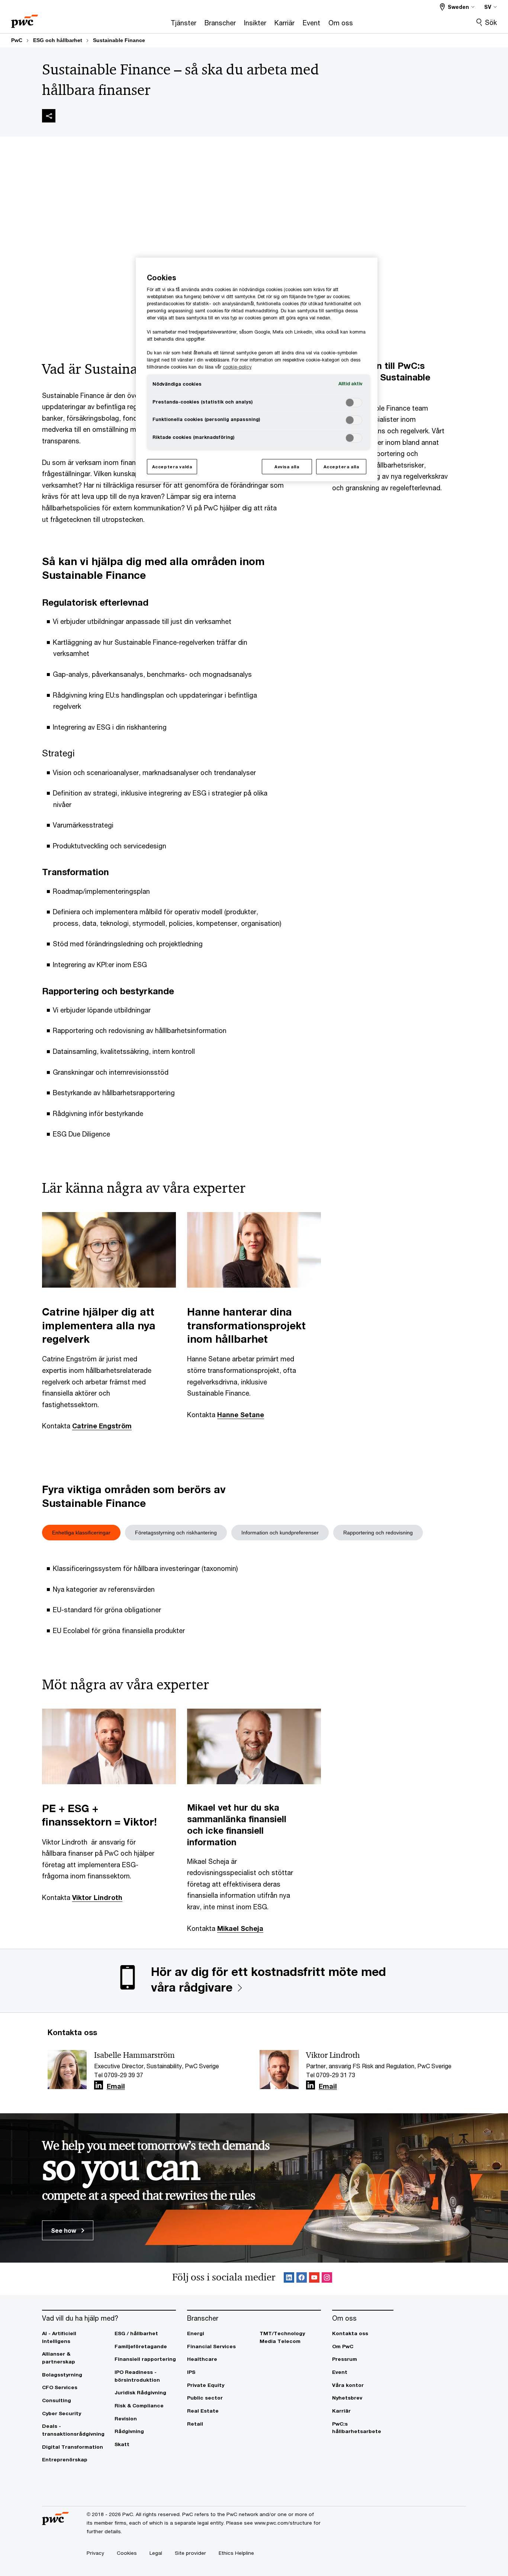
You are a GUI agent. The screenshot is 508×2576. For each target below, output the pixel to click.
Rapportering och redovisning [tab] (378, 1533)
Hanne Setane (241, 1415)
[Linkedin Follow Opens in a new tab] (99, 2085)
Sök (491, 22)
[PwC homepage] (25, 19)
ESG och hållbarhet (58, 40)
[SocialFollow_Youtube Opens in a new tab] (314, 2279)
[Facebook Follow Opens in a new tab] (302, 2279)
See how (64, 2230)
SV (488, 7)
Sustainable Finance (119, 40)
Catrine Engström (102, 1426)
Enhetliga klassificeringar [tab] (81, 1533)
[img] (49, 116)
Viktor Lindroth (97, 1897)
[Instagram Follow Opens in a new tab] (327, 2279)
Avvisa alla (287, 467)
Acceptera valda (172, 467)
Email (116, 2086)
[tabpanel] (254, 1597)
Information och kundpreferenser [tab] (280, 1533)
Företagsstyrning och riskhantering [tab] (176, 1533)
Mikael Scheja (240, 1928)
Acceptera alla (341, 467)
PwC (17, 40)
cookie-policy (237, 367)
